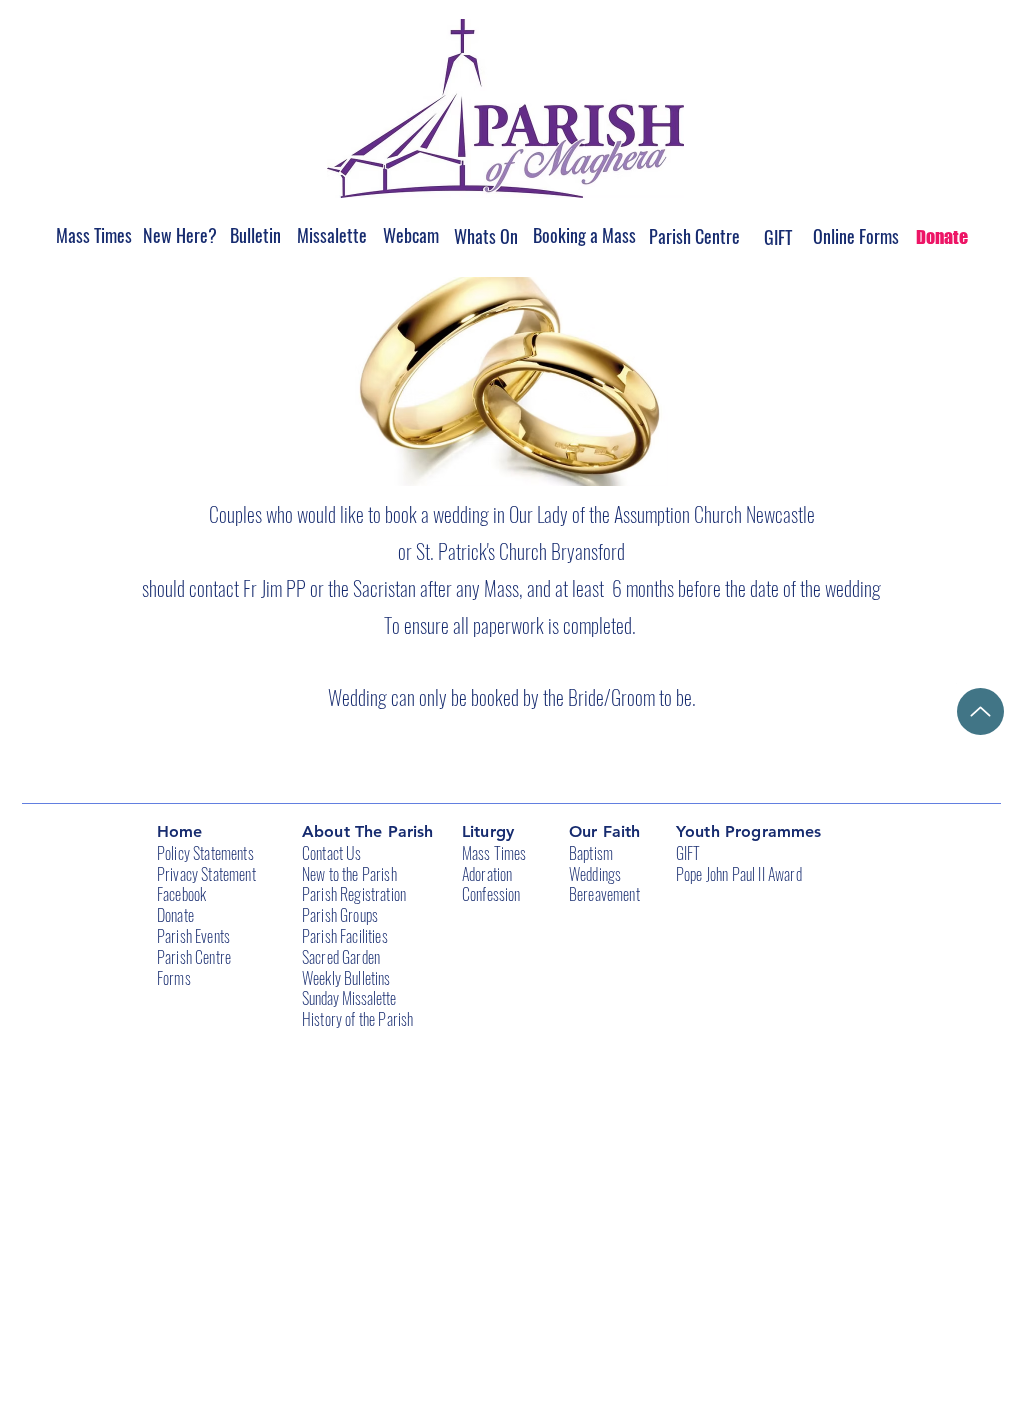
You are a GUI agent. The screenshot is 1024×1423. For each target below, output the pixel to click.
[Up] (980, 711)
